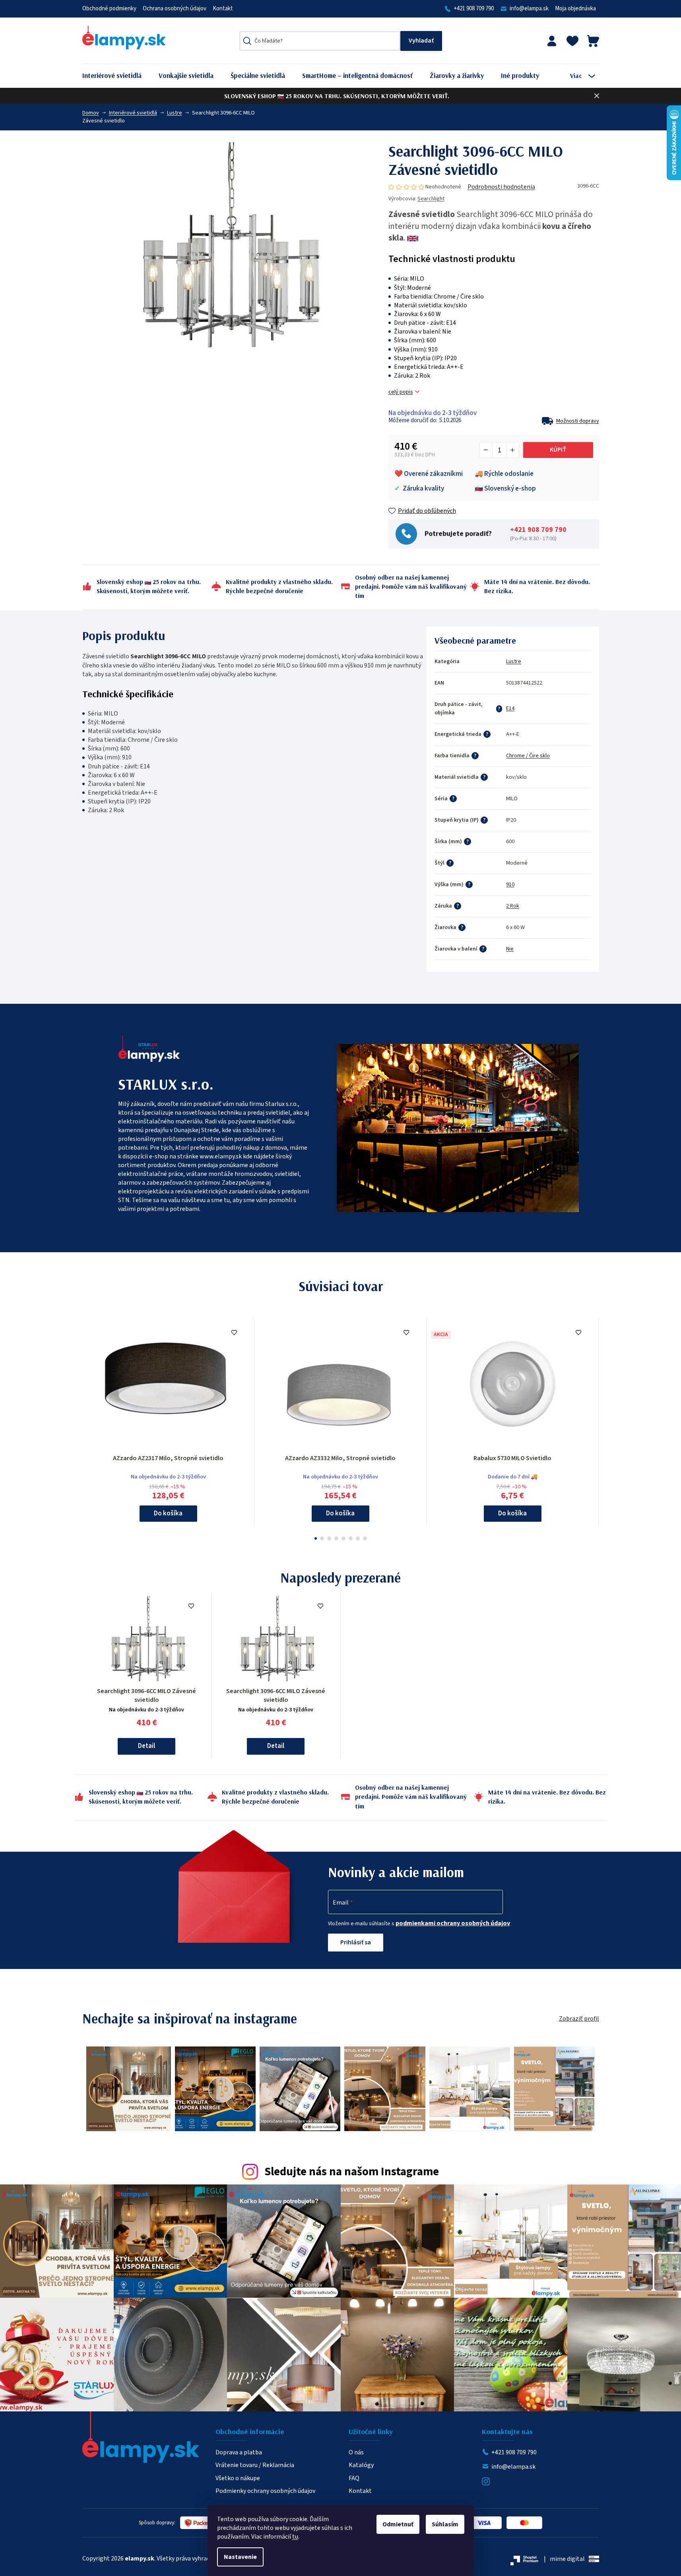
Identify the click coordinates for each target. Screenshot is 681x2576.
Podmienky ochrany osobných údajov (265, 2491)
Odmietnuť (398, 2524)
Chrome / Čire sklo (528, 756)
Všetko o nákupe (238, 2478)
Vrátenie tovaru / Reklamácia (255, 2465)
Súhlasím (445, 2524)
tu (295, 2537)
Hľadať (421, 41)
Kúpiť (558, 450)
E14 (510, 708)
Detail (146, 1746)
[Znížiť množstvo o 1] (486, 450)
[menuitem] (118, 76)
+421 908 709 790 (474, 9)
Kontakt (223, 9)
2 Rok (513, 906)
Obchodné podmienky (109, 9)
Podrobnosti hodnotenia (501, 187)
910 (510, 885)
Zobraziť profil (579, 2019)
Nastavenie (240, 2557)
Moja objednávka (575, 9)
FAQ (354, 2478)
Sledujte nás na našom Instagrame (352, 2172)
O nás (356, 2452)
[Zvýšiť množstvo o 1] (512, 450)
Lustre (514, 661)
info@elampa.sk (529, 9)
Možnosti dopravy (578, 421)
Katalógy (361, 2465)
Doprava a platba (239, 2452)
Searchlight (431, 199)
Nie (510, 949)
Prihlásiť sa (356, 1942)
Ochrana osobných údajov (175, 9)
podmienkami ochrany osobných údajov (453, 1923)
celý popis (401, 392)
